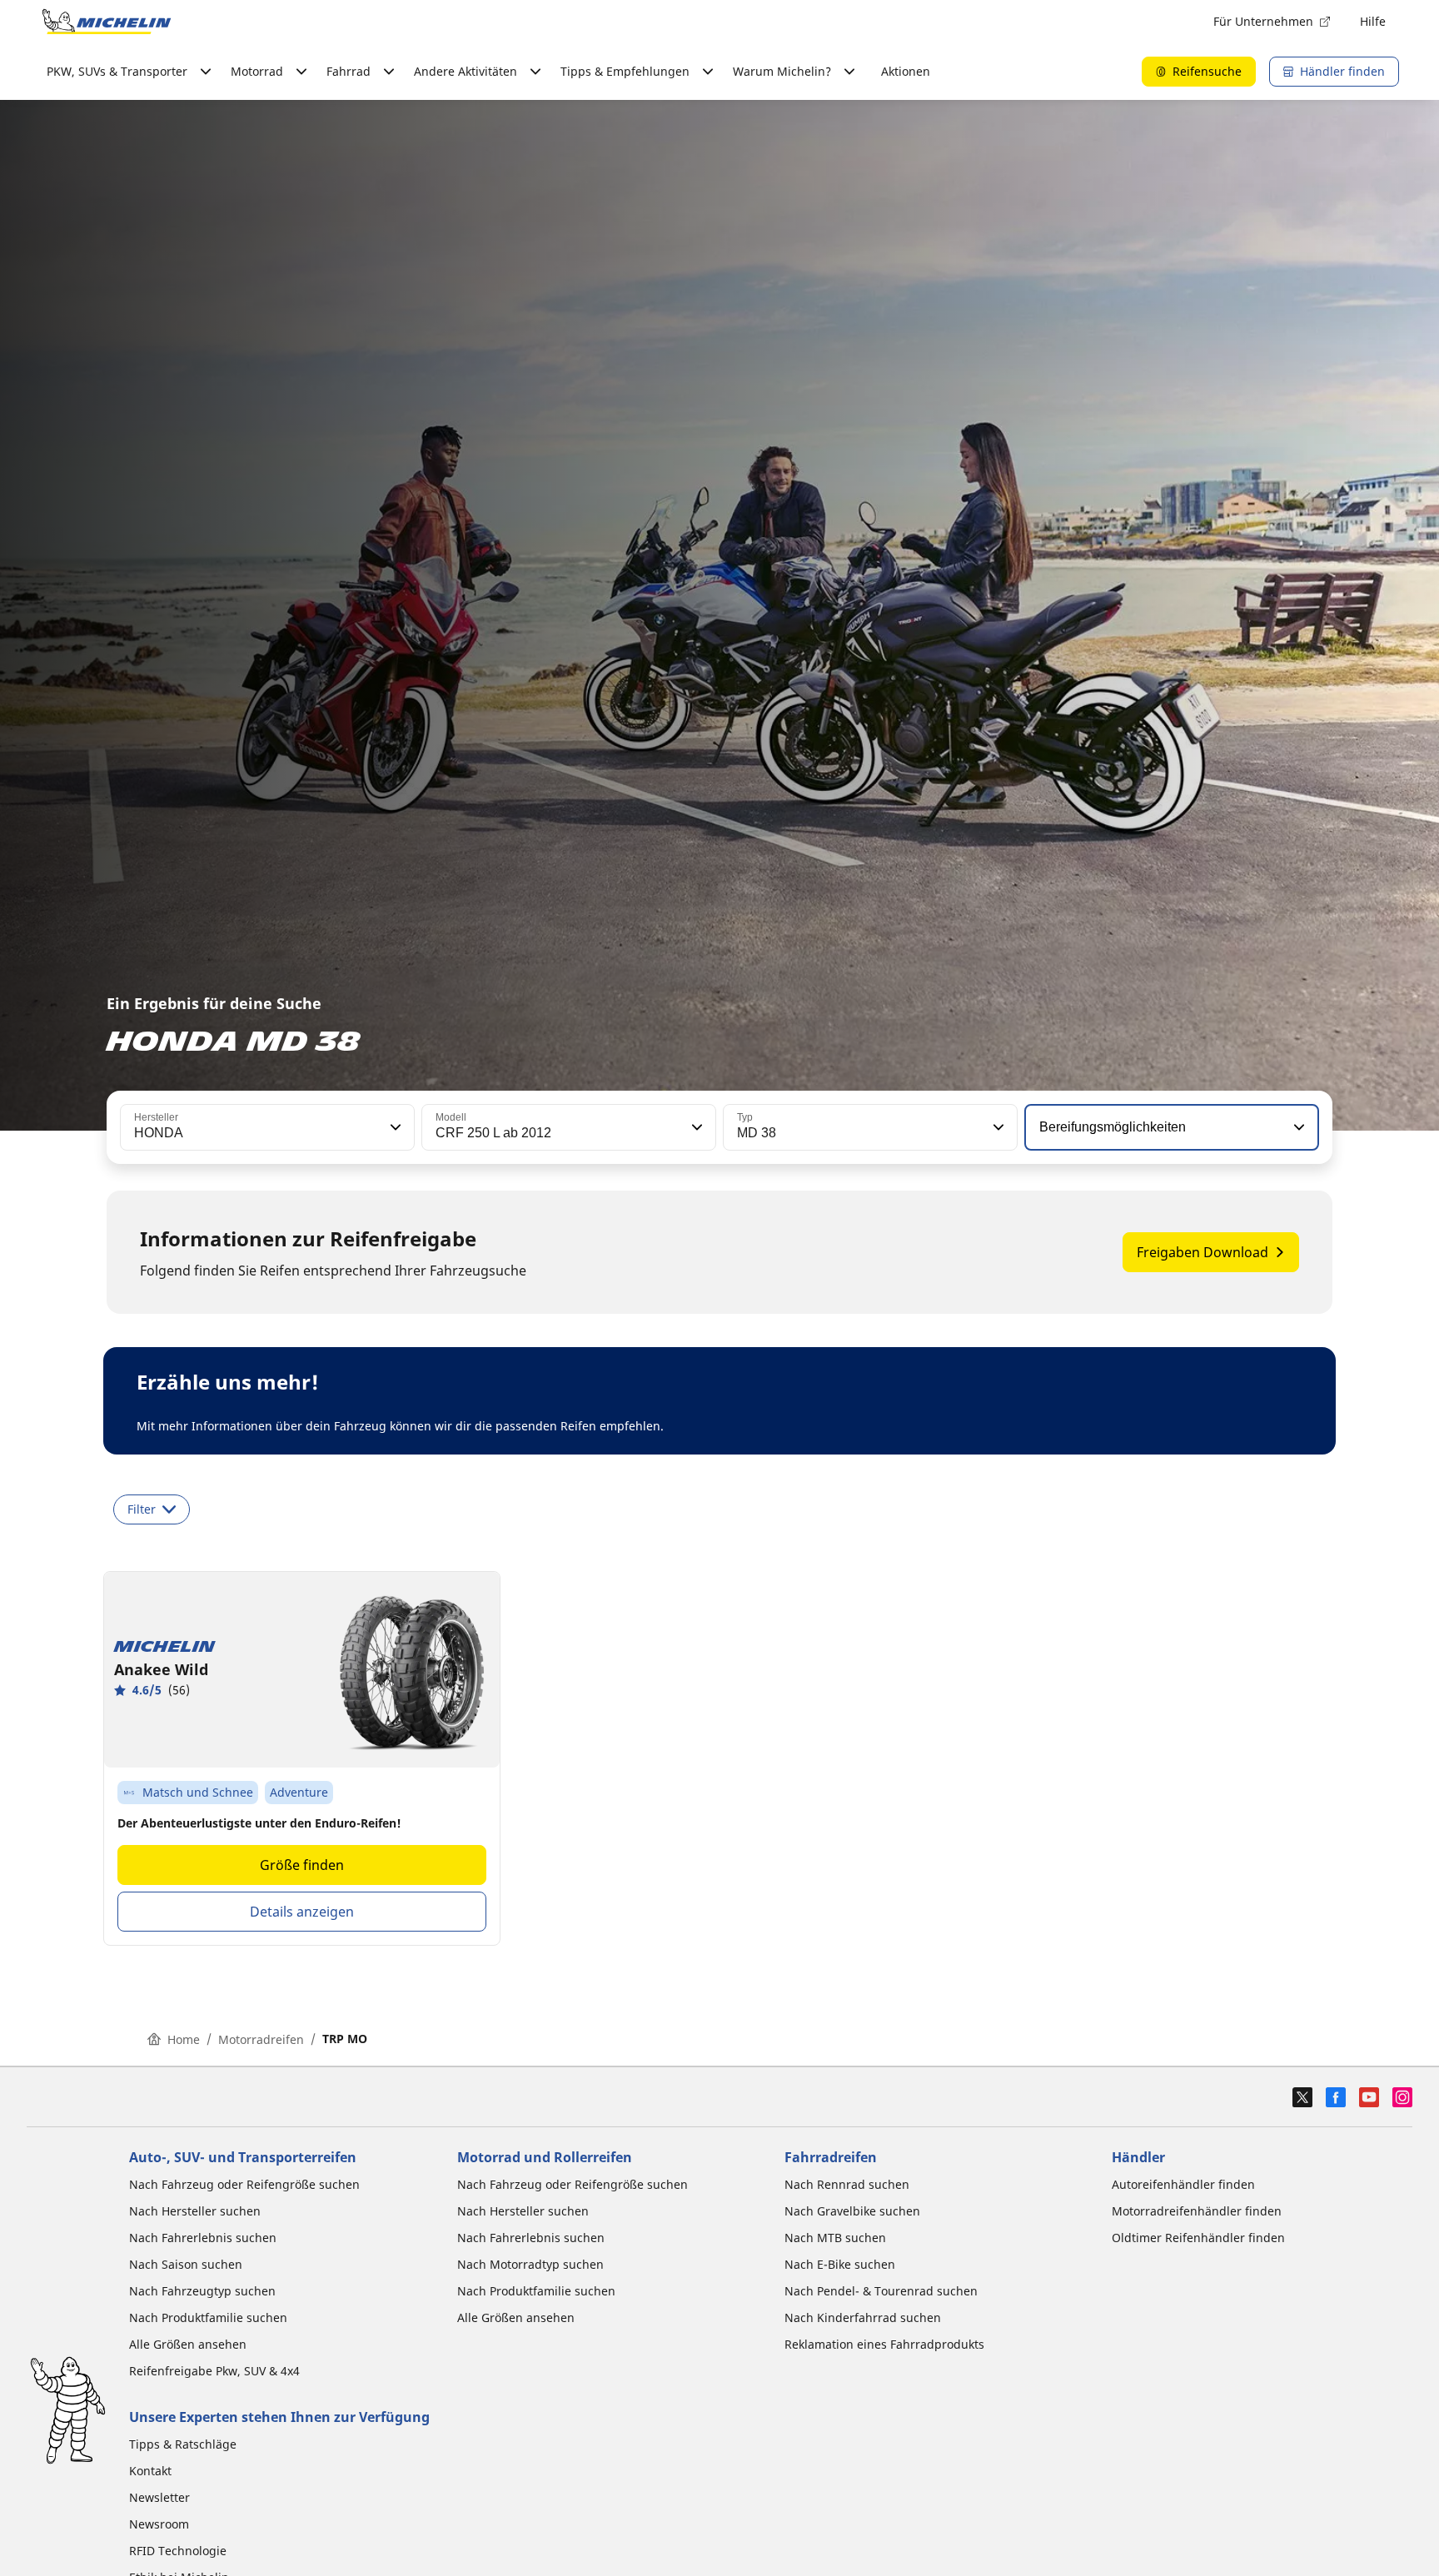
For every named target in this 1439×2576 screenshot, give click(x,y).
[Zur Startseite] (107, 22)
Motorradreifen (261, 2039)
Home (184, 2039)
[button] (394, 1127)
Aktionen (906, 71)
